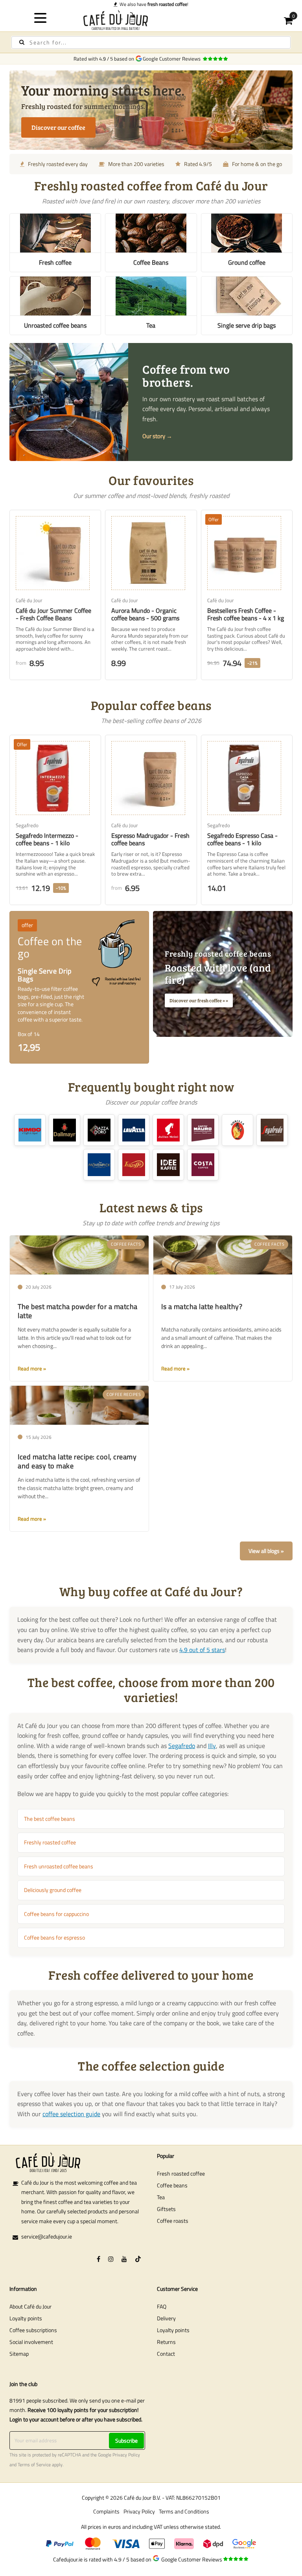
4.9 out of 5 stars (202, 1650)
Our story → (157, 436)
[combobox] (151, 42)
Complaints (106, 2511)
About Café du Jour (30, 2306)
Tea (161, 2197)
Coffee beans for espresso (54, 1937)
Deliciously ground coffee (53, 1890)
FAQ (162, 2306)
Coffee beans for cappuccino (56, 1914)
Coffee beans (172, 2185)
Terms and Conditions (184, 2511)
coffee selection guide (71, 2114)
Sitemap (19, 2354)
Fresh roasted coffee (181, 2173)
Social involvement (31, 2342)
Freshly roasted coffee (50, 1842)
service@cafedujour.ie (47, 2236)
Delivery (166, 2318)
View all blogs (264, 1551)
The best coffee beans (50, 1819)
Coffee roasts (173, 2221)
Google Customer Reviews (173, 59)
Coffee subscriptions (33, 2330)
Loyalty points (26, 2318)
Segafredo (182, 1746)
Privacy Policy (126, 2455)
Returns (166, 2342)
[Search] (22, 42)
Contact (166, 2354)
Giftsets (166, 2209)
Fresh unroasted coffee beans (59, 1866)
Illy (212, 1746)
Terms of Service (34, 2465)
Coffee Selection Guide (154, 4)
